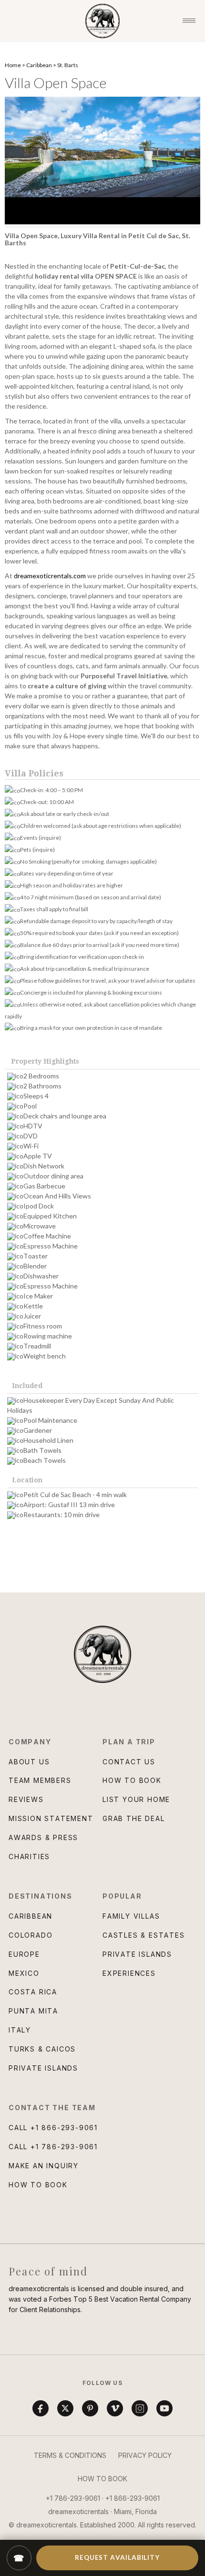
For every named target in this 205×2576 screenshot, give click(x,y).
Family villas (131, 1916)
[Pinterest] (90, 2408)
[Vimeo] (115, 2408)
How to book (132, 1780)
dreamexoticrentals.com (50, 576)
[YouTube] (164, 2408)
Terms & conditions (70, 2455)
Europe (24, 1954)
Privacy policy (145, 2455)
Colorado (31, 1935)
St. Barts (68, 65)
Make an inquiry (44, 2166)
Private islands (137, 1954)
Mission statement (51, 1818)
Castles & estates (144, 1935)
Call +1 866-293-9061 (53, 2128)
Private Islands (43, 2068)
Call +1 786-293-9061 (53, 2147)
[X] (65, 2408)
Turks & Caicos (42, 2049)
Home (13, 65)
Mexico (24, 1973)
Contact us (129, 1762)
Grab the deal (133, 1818)
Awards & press (43, 1837)
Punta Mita (33, 2011)
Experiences (129, 1973)
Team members (40, 1780)
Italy (20, 2030)
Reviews (26, 1799)
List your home (136, 1799)
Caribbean (39, 65)
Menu (189, 21)
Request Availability (117, 2557)
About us (29, 1762)
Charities (29, 1857)
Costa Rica (33, 1992)
